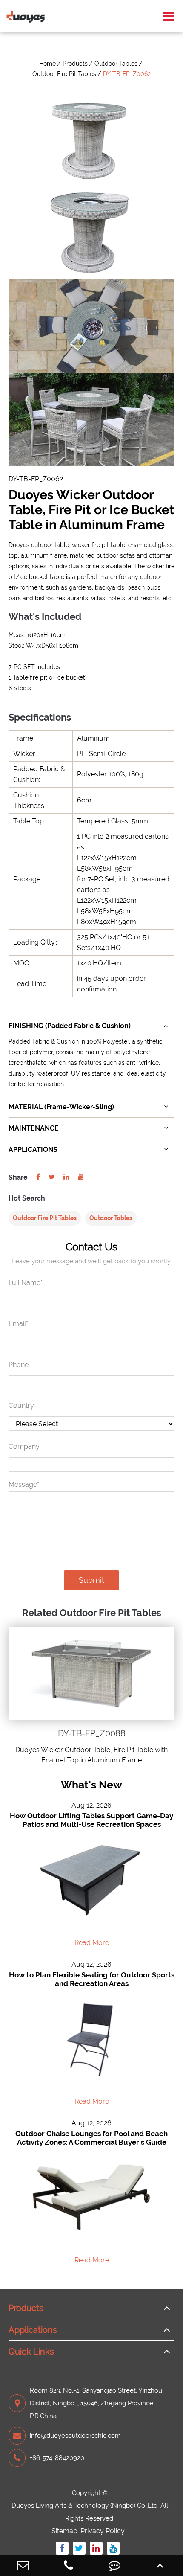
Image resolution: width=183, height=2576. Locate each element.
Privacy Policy (103, 2531)
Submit (91, 1580)
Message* (24, 1484)
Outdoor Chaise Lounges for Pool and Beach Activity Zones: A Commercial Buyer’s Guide (91, 2138)
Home (47, 64)
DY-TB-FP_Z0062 (127, 74)
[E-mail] (23, 2565)
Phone (19, 1365)
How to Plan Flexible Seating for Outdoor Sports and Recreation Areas (92, 1979)
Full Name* (26, 1283)
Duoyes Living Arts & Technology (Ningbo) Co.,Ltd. (85, 2506)
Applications (33, 2330)
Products (75, 64)
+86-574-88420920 (57, 2458)
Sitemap (64, 2531)
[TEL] (69, 2565)
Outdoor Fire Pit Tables (64, 74)
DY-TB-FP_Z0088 (92, 1733)
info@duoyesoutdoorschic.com (75, 2436)
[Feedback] (114, 2565)
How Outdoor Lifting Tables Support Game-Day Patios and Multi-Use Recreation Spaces (91, 1820)
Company (24, 1446)
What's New (91, 1785)
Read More (92, 1943)
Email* (18, 1324)
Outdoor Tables (116, 64)
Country (21, 1406)
